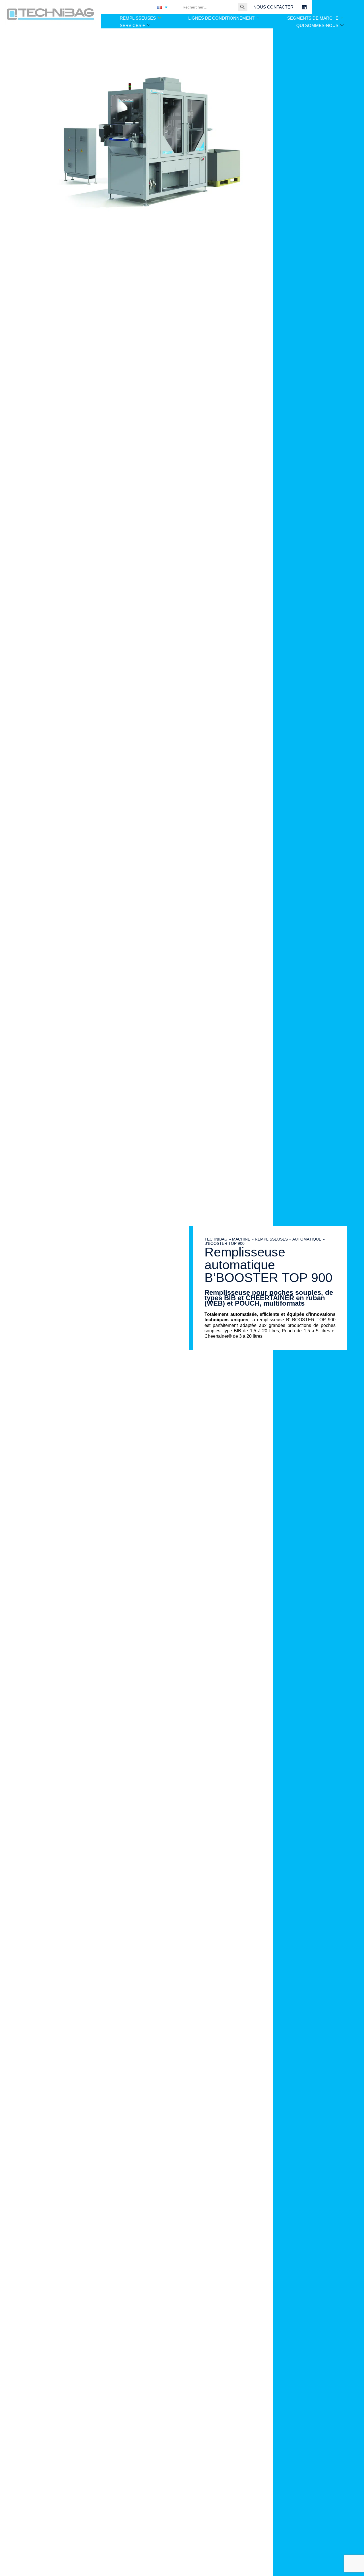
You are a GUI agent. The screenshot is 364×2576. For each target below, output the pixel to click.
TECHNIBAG (216, 1239)
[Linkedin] (304, 7)
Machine (241, 1239)
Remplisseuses (271, 1239)
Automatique (307, 1239)
